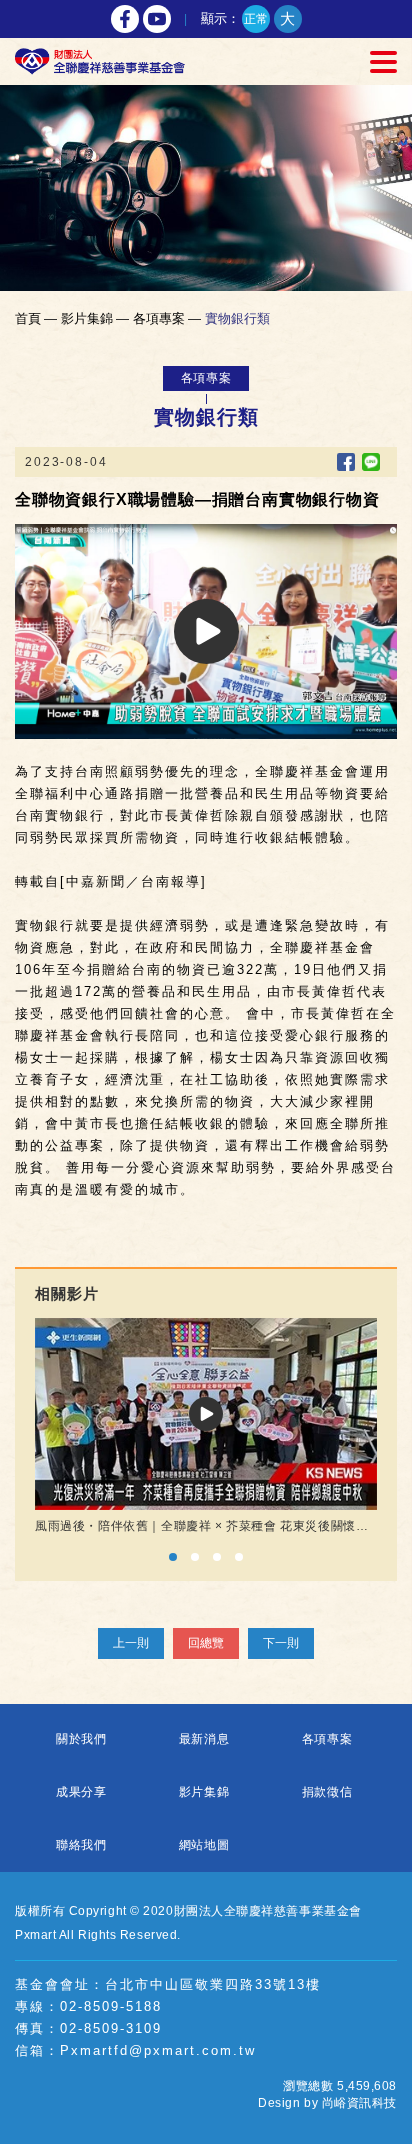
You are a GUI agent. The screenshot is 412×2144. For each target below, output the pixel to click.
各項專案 (327, 1739)
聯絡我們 (81, 1845)
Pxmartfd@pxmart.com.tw (158, 2050)
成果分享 (81, 1792)
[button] (173, 1557)
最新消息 (204, 1739)
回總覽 (206, 1643)
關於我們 (81, 1739)
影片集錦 (204, 1792)
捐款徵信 (327, 1792)
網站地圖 (204, 1845)
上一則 (131, 1643)
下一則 (281, 1643)
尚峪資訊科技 (359, 2103)
